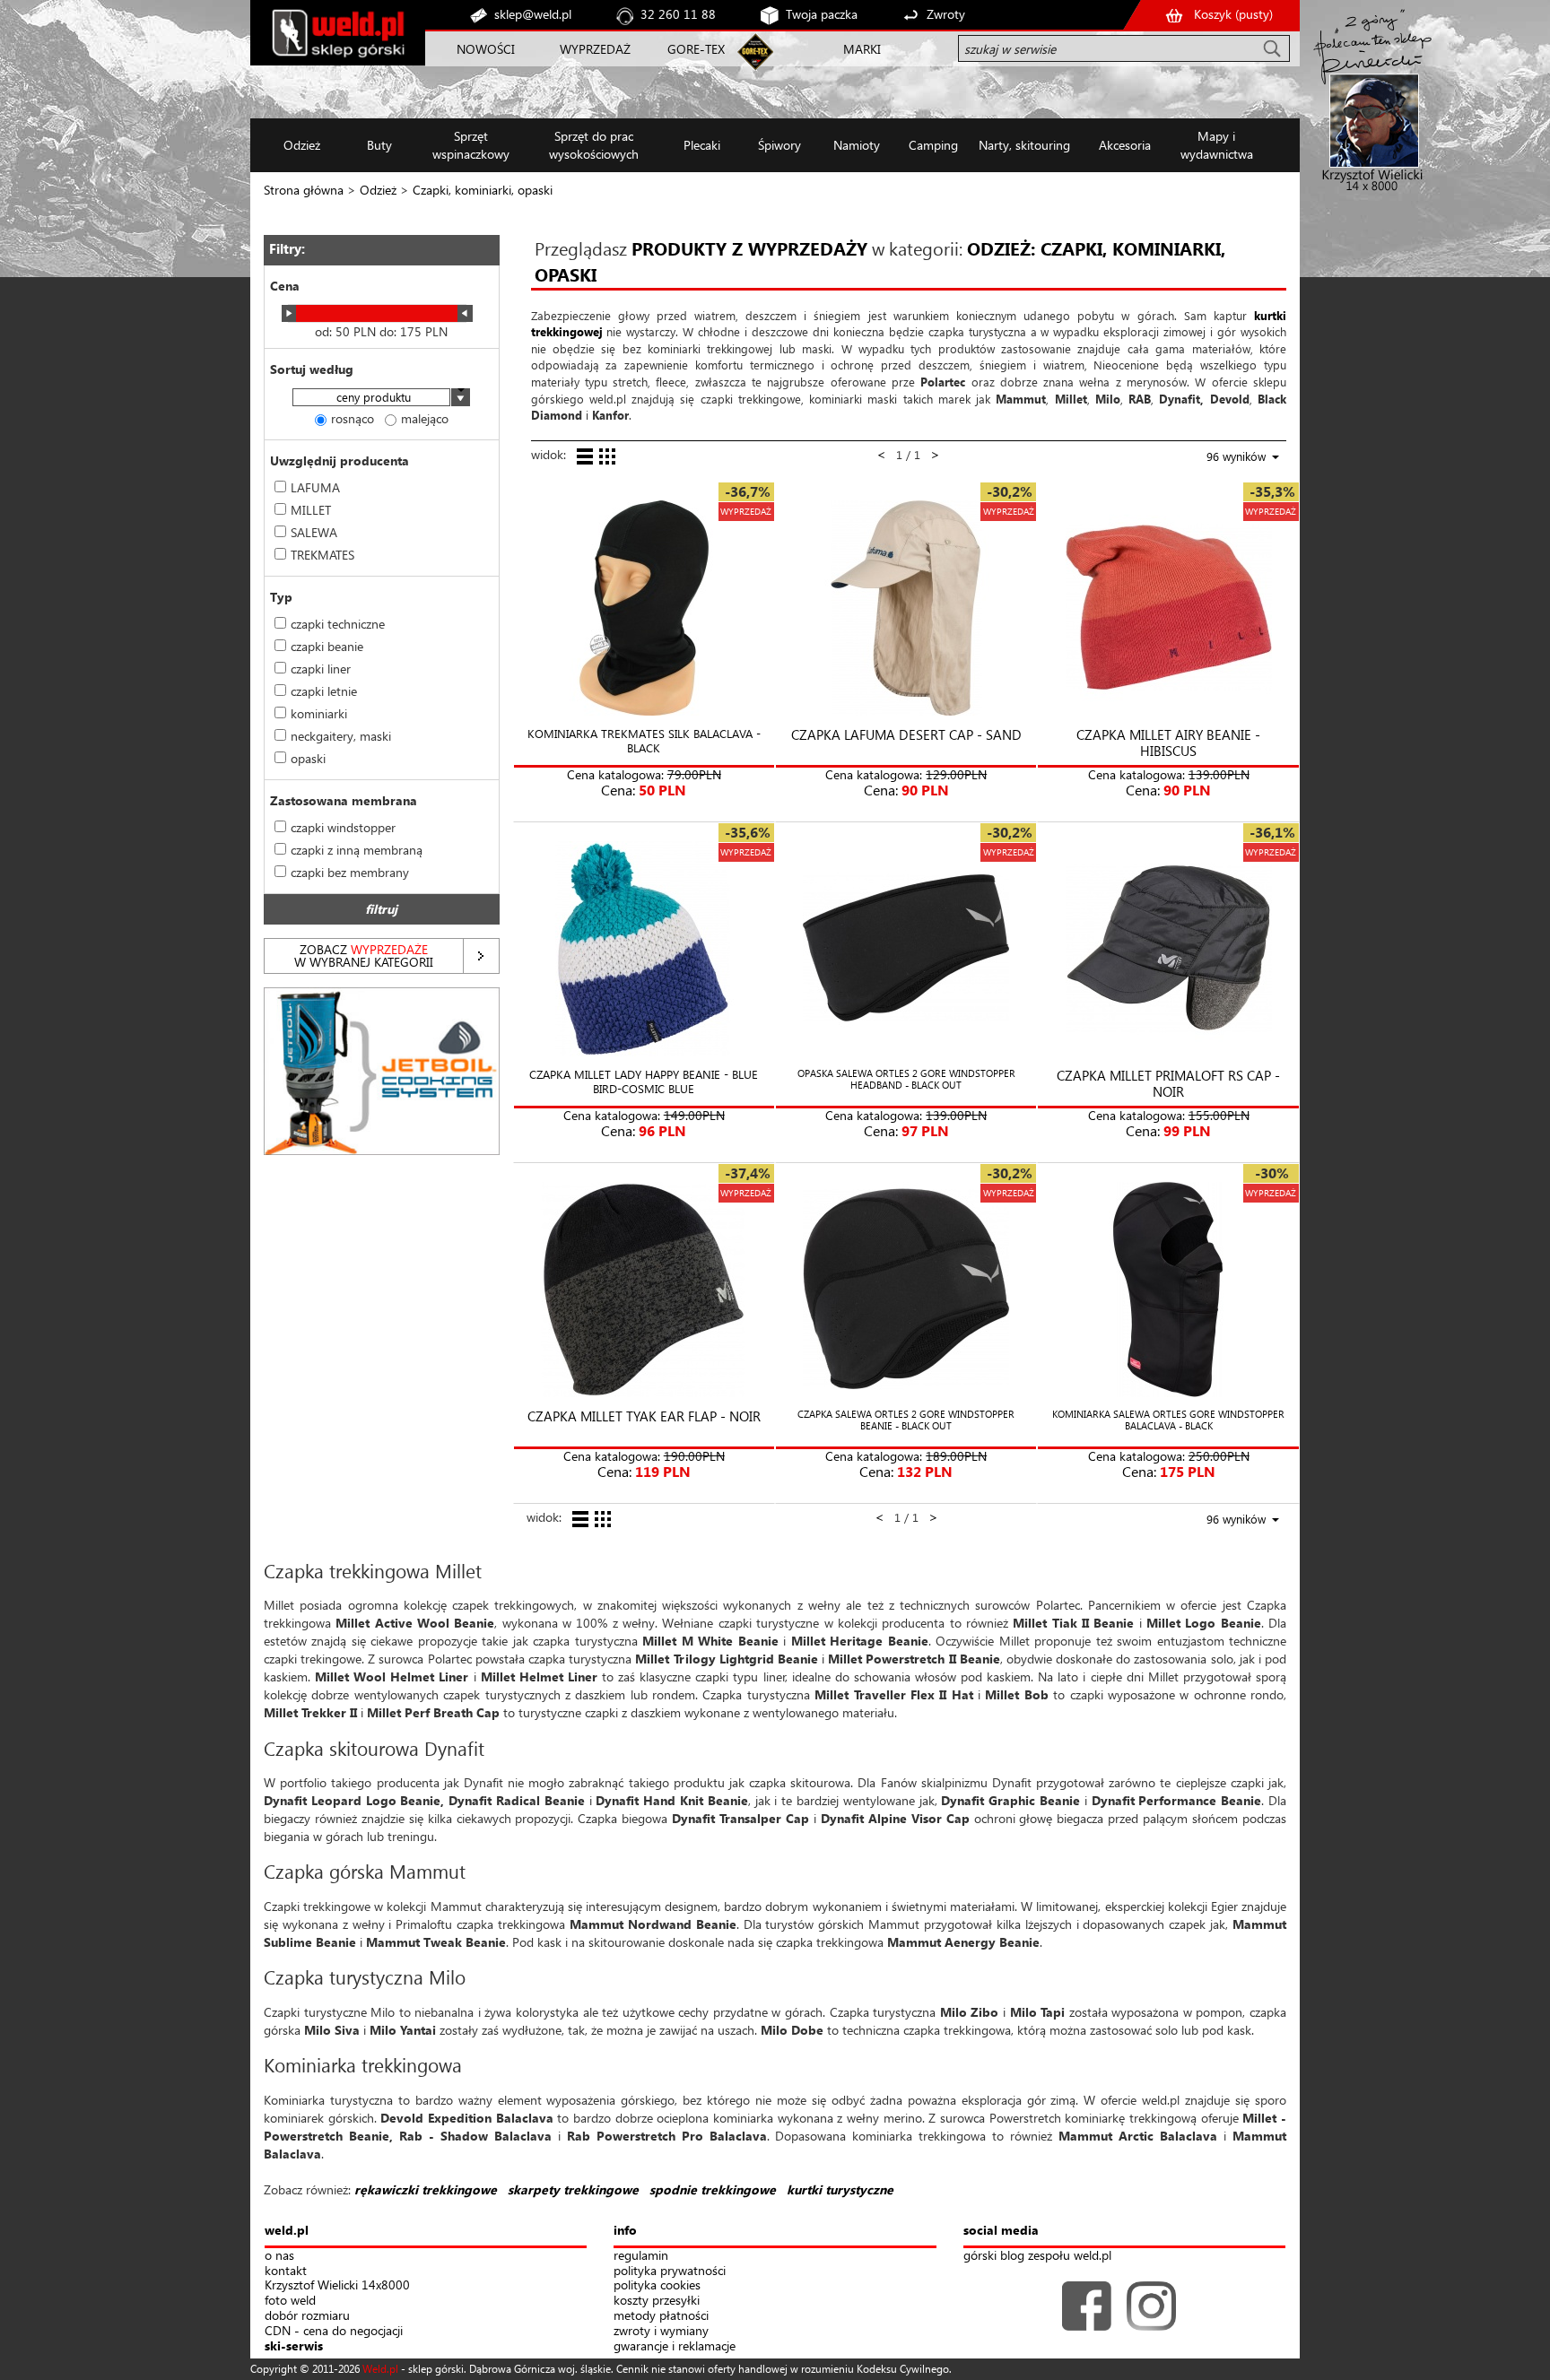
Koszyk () (1233, 14)
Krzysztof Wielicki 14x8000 (337, 2285)
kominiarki (319, 713)
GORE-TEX (696, 49)
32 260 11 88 (678, 14)
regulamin (641, 2256)
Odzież (378, 190)
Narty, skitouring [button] (1024, 145)
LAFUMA (315, 487)
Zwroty (946, 14)
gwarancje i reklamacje (675, 2346)
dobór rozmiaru (307, 2316)
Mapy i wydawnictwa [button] (1217, 145)
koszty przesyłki (657, 2301)
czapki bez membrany (350, 872)
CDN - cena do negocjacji (334, 2331)
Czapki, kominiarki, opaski (483, 190)
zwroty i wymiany (661, 2331)
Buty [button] (379, 145)
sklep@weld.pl (533, 14)
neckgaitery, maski (341, 736)
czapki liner (321, 669)
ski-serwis (294, 2346)
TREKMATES (322, 555)
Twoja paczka (822, 14)
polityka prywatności (670, 2271)
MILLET (311, 510)
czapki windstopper (343, 827)
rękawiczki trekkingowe (426, 2189)
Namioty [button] (857, 145)
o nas (279, 2256)
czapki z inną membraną (357, 850)
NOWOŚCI (486, 49)
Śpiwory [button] (779, 145)
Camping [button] (933, 145)
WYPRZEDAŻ (595, 49)
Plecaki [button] (702, 145)
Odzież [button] (302, 145)
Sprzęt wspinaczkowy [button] (471, 145)
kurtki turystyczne (840, 2189)
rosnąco (353, 418)
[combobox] (381, 399)
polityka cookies (657, 2285)
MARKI (862, 49)
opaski (308, 758)
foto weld (290, 2301)
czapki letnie (324, 691)
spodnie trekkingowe (713, 2189)
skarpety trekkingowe (573, 2189)
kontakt (286, 2271)
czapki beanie (327, 646)
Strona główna (304, 190)
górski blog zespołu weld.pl (1037, 2256)
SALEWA (314, 532)
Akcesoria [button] (1125, 145)
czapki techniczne (338, 624)
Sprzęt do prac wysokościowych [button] (594, 145)
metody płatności (661, 2316)
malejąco (425, 418)
